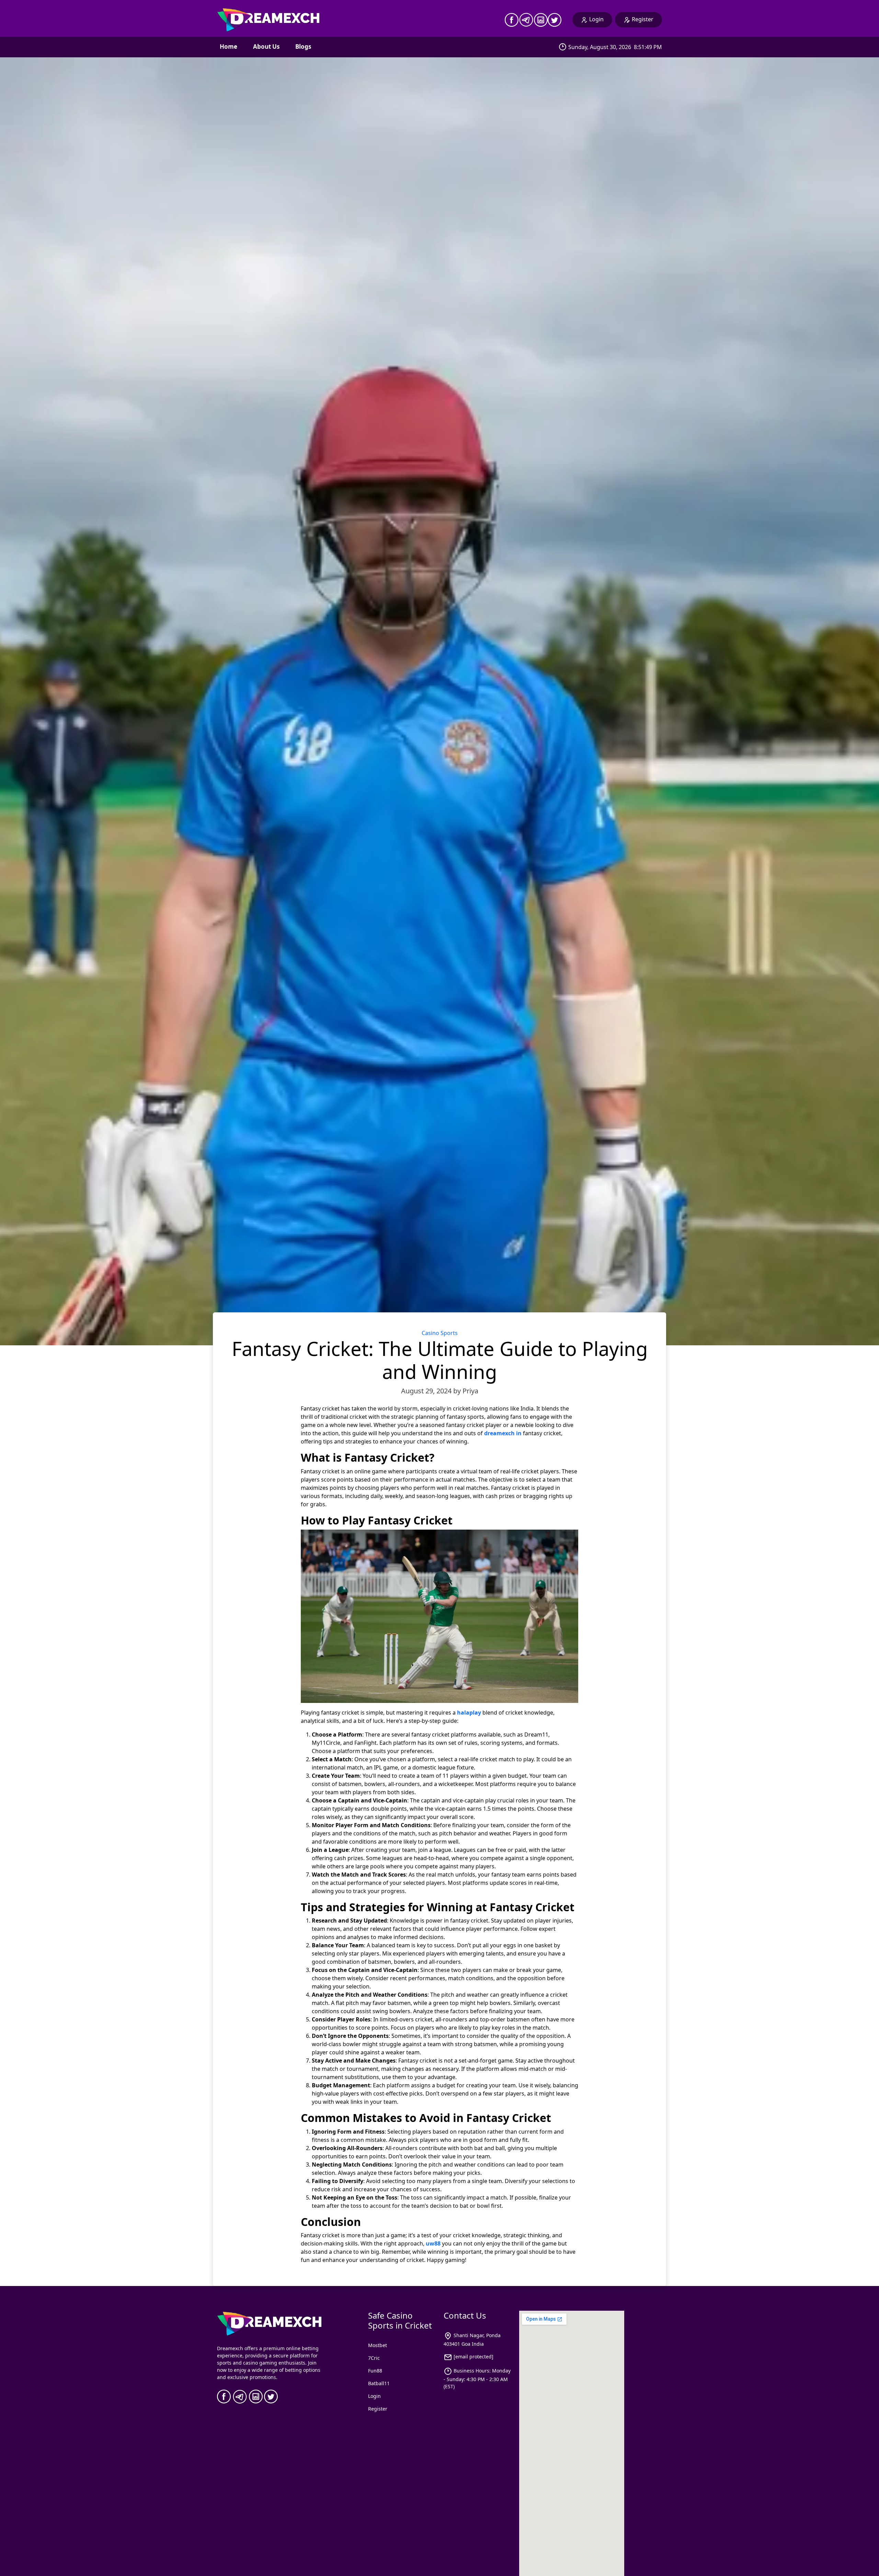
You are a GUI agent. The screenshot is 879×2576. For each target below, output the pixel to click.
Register (378, 2409)
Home (229, 47)
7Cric (374, 2358)
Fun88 (375, 2371)
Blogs (303, 47)
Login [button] (596, 19)
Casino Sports (440, 1333)
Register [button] (643, 19)
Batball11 (379, 2383)
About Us (266, 47)
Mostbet (378, 2345)
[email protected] (473, 2357)
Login (374, 2396)
